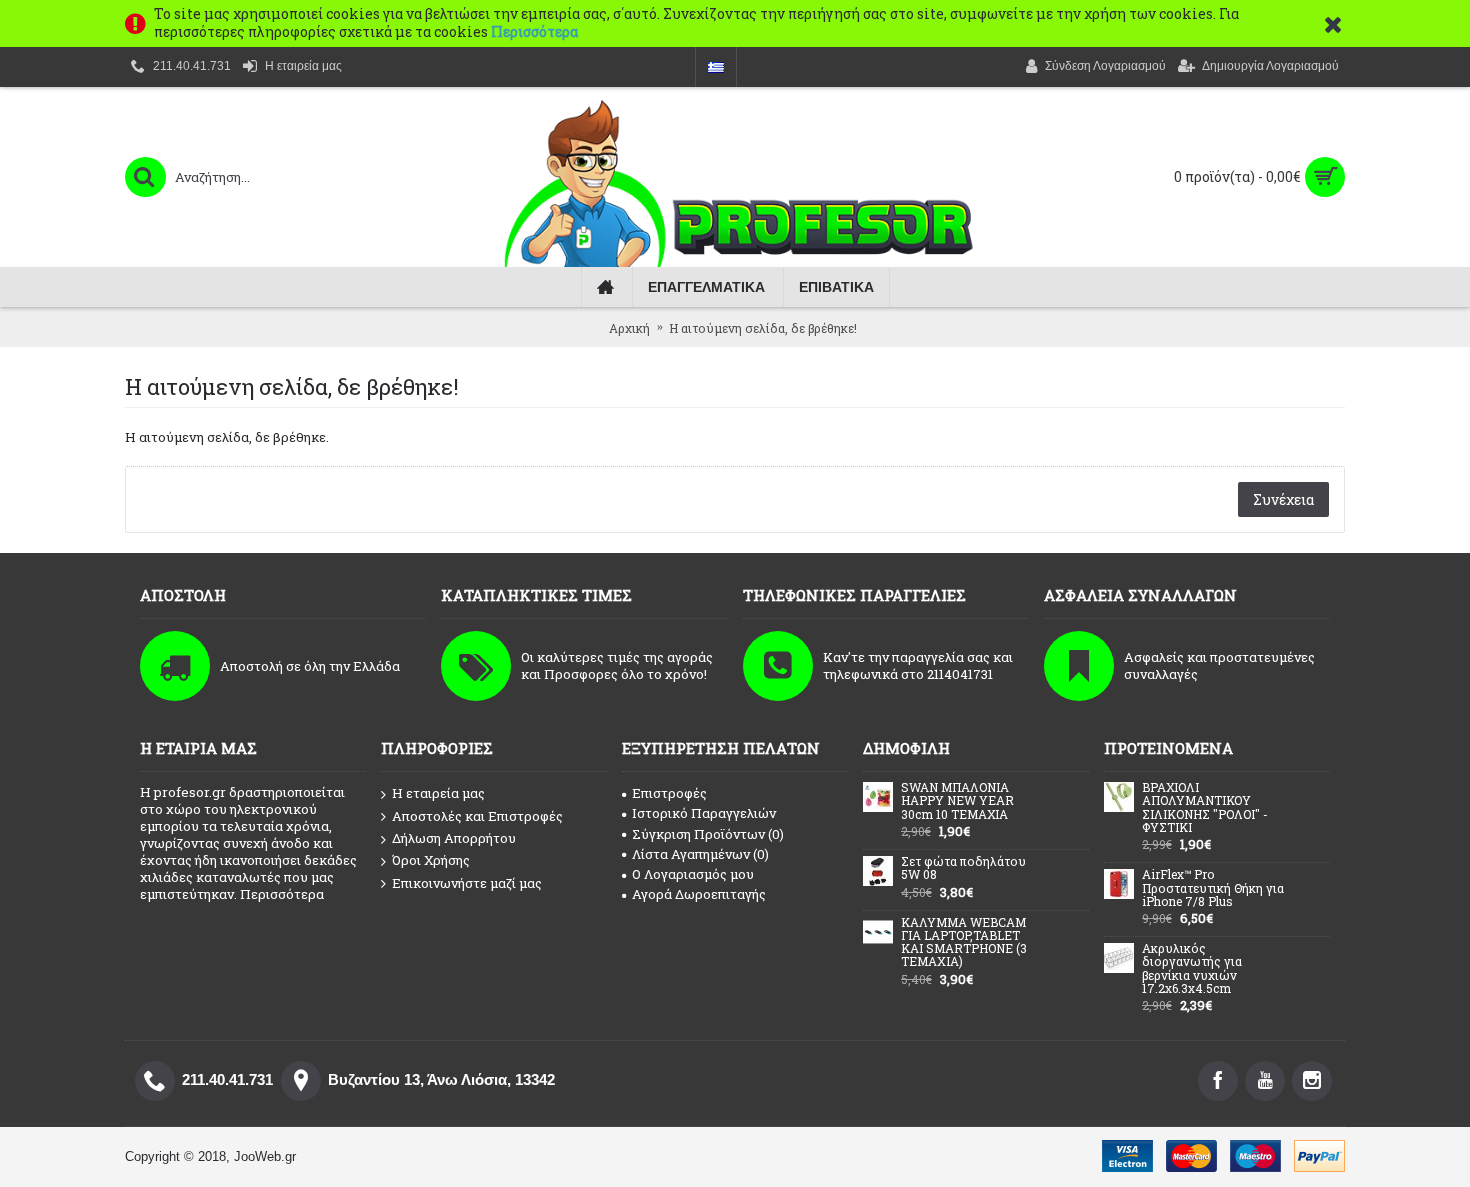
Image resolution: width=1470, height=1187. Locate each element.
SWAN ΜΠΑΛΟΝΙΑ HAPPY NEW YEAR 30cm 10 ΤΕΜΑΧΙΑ (957, 801)
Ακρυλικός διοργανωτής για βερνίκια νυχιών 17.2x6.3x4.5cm (1192, 969)
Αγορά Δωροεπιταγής (699, 894)
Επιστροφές (669, 793)
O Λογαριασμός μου (693, 874)
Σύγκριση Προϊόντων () (708, 834)
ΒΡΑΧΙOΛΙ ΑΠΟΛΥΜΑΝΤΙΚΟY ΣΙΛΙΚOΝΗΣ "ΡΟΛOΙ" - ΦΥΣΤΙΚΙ (1205, 808)
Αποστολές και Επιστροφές (477, 816)
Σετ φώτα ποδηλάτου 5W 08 (963, 868)
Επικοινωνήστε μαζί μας (467, 883)
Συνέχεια (1283, 499)
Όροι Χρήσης (431, 860)
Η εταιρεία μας (438, 793)
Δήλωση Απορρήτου (454, 838)
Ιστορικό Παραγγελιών (704, 813)
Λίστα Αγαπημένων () (700, 854)
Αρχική (629, 328)
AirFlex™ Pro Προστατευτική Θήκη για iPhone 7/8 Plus (1213, 888)
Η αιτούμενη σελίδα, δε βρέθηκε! (763, 328)
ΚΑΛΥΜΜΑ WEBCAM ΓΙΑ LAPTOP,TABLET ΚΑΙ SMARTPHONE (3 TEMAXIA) (964, 943)
